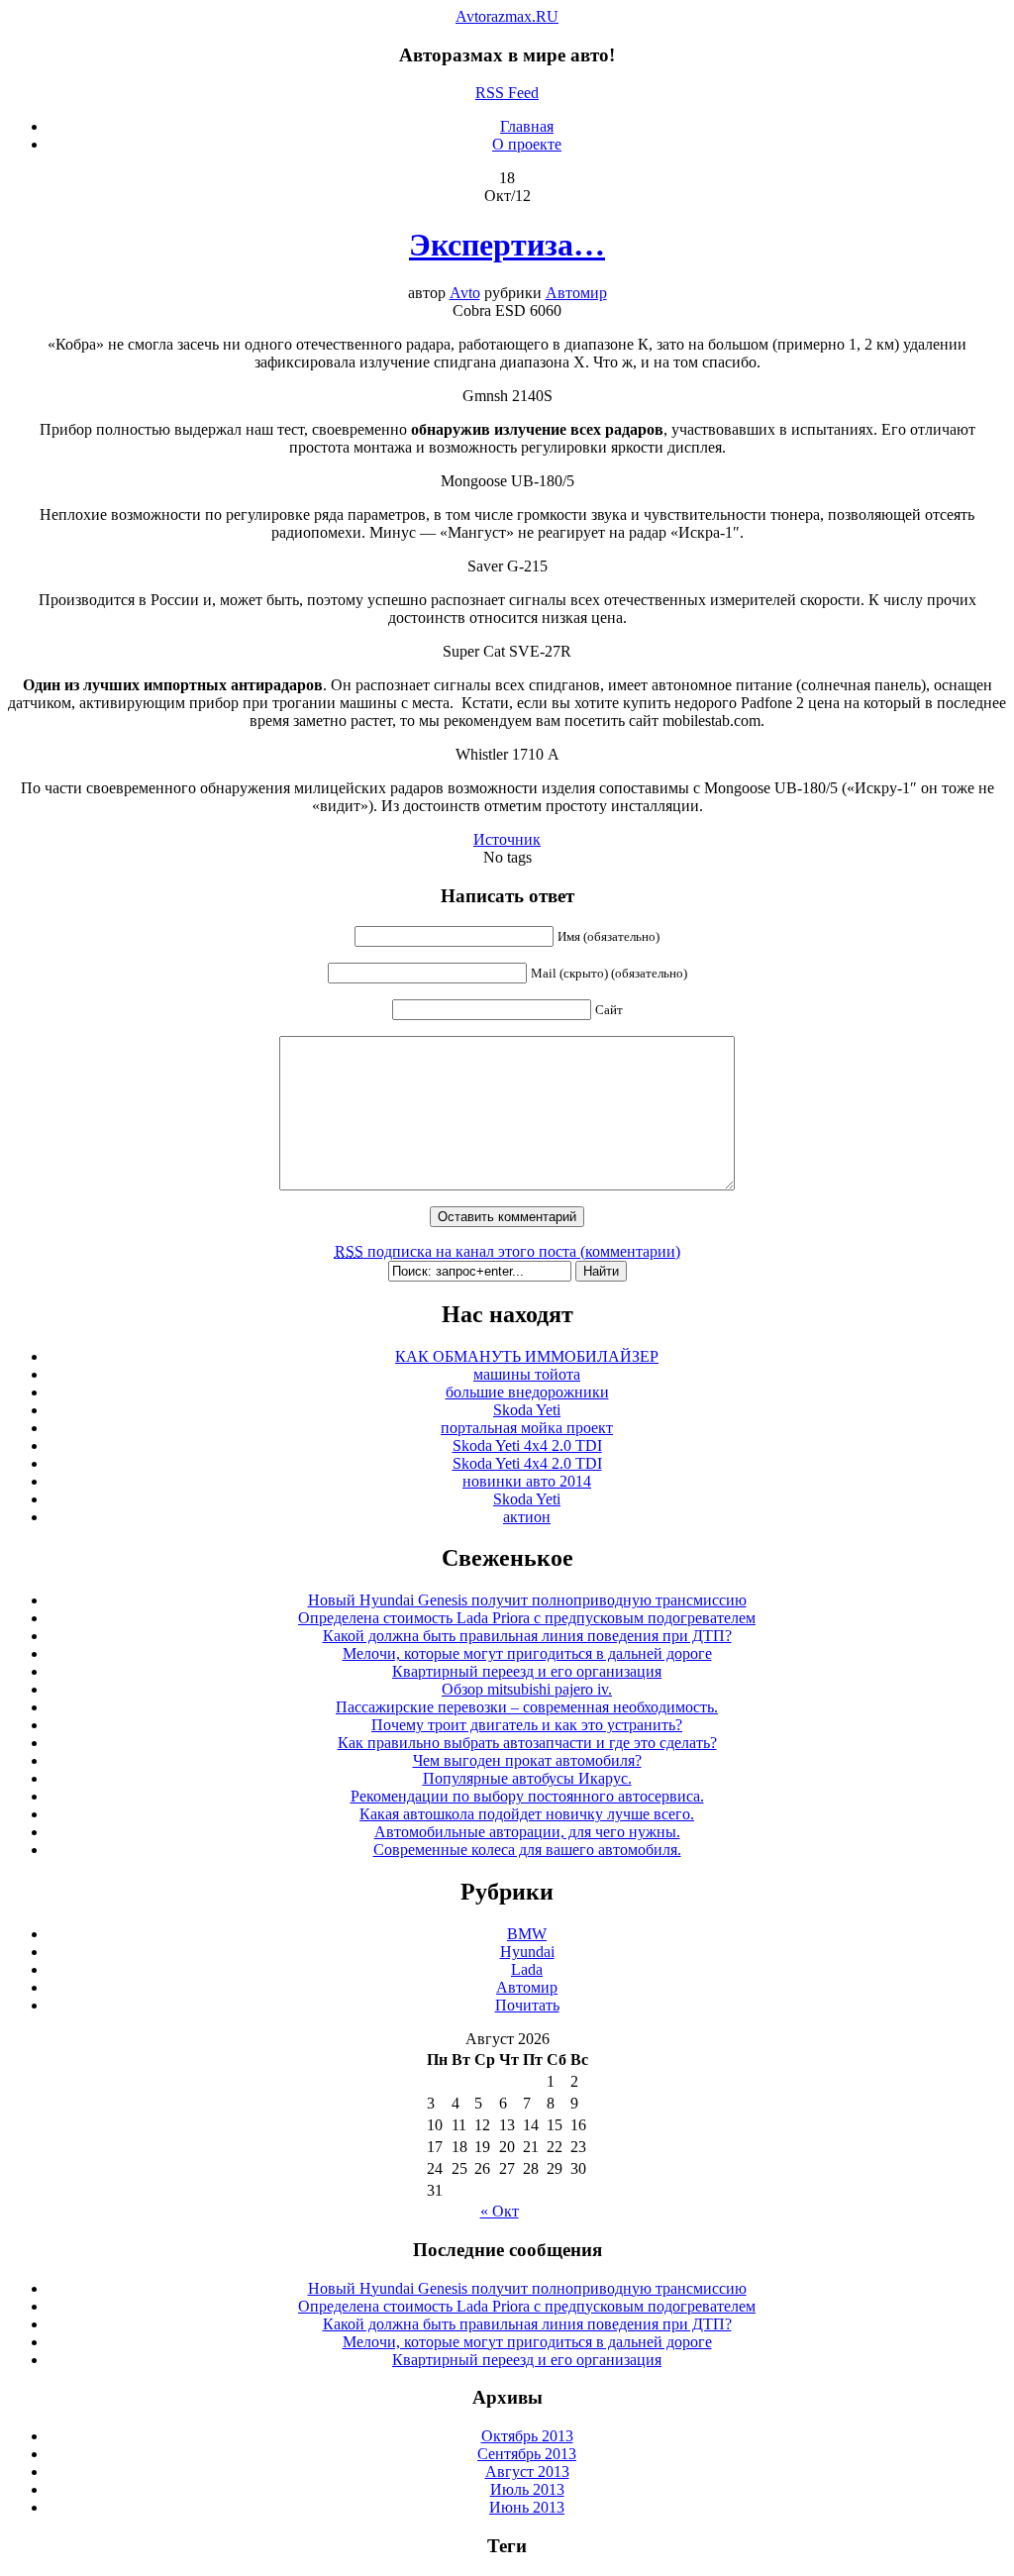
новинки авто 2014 (527, 1481)
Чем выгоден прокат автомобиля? (527, 1760)
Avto (465, 293)
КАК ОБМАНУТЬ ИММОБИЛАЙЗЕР (527, 1356)
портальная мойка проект (527, 1428)
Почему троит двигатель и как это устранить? (527, 1725)
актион (527, 1517)
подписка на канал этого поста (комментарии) (507, 1251)
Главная (527, 126)
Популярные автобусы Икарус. (527, 1778)
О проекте (527, 144)
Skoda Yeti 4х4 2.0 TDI (527, 1445)
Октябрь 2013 (527, 2436)
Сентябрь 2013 (527, 2454)
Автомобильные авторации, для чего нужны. (527, 1832)
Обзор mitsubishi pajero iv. (527, 1689)
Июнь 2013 (527, 2507)
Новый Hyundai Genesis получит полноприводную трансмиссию (527, 1600)
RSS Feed (507, 93)
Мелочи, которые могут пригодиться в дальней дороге (527, 1653)
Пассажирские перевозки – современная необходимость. (527, 1707)
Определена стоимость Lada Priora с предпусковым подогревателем (527, 1618)
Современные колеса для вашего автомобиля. (527, 1850)
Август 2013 (527, 2472)
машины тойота (527, 1374)
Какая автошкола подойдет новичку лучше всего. (527, 1814)
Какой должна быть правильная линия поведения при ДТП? (527, 1636)
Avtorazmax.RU (507, 16)
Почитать (527, 2005)
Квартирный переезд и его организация (527, 1671)
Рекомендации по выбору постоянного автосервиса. (527, 1796)
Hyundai (527, 1952)
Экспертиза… (507, 245)
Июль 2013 (527, 2489)
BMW (527, 1934)
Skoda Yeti (527, 1410)
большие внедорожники (527, 1392)
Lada (527, 1969)
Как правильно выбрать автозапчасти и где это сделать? (527, 1743)
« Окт (500, 2211)
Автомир (576, 293)
